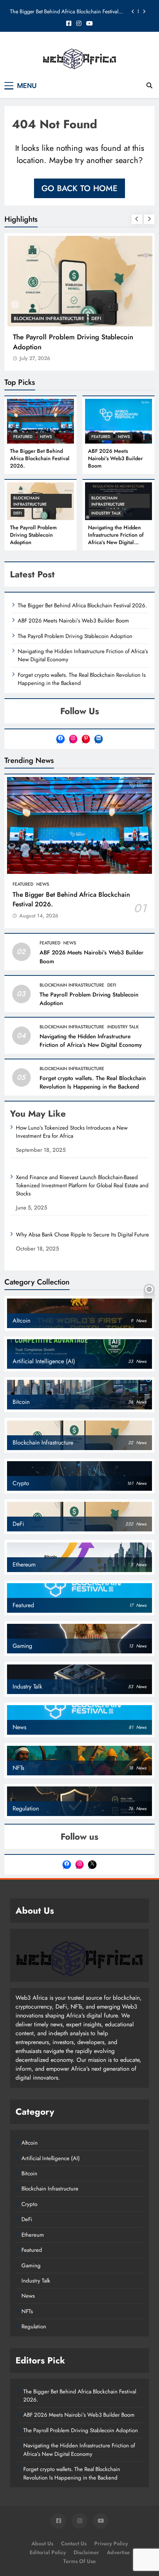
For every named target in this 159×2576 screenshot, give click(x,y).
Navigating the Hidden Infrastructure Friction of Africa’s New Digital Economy (116, 539)
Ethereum (33, 2235)
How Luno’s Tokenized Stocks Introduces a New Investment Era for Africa (72, 1132)
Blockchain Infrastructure (49, 318)
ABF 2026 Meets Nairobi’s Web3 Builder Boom (115, 458)
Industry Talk (106, 513)
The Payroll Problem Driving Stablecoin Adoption (33, 535)
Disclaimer (86, 2552)
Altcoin (30, 2143)
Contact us (74, 2543)
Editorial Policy (48, 2552)
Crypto (29, 2204)
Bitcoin (29, 2173)
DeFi (96, 318)
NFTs (27, 2311)
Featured (23, 437)
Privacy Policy (111, 2543)
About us (42, 2543)
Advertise (118, 2552)
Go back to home (79, 188)
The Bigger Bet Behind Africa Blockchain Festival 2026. (64, 11)
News (46, 437)
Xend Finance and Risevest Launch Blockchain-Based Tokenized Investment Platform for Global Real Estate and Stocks (82, 1185)
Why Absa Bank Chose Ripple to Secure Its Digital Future (82, 1235)
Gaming (31, 2266)
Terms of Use (79, 2561)
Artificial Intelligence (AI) (51, 2158)
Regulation (34, 2326)
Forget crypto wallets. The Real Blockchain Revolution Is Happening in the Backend (93, 1082)
